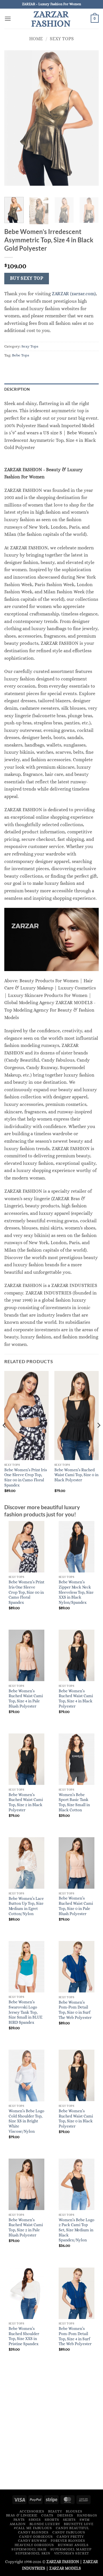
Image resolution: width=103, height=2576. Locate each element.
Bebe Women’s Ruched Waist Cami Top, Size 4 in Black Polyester (76, 1699)
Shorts (52, 2520)
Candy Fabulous (69, 2532)
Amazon (18, 2524)
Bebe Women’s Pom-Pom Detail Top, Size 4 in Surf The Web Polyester (75, 2336)
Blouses (74, 2511)
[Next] (98, 1437)
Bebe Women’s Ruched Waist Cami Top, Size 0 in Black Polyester (76, 1475)
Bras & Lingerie (22, 2515)
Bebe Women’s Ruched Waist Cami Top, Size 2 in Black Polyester (26, 1802)
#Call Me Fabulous (33, 2528)
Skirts (69, 2520)
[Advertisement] (51, 2430)
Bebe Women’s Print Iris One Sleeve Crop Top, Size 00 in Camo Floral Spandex (26, 1478)
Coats (47, 2515)
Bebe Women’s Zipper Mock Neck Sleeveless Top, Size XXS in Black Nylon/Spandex (76, 1592)
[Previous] (5, 1437)
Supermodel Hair (29, 2549)
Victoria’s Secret (72, 2553)
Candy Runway (32, 2541)
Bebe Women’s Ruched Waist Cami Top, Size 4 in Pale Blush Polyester (26, 1699)
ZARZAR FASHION (51, 19)
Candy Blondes (33, 2532)
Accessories (32, 2511)
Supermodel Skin (33, 2553)
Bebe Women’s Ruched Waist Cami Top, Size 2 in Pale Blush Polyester (26, 2228)
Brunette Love (79, 2524)
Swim (85, 2520)
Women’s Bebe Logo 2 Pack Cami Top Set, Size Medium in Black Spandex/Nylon (77, 2230)
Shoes (35, 2520)
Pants (19, 2520)
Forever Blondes (68, 2541)
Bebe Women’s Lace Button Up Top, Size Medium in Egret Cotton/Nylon (26, 1906)
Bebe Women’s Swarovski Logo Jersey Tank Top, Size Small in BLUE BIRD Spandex (25, 2012)
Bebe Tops (21, 355)
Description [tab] (17, 389)
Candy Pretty (70, 2537)
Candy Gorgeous (36, 2537)
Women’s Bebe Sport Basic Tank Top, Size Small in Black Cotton (74, 1802)
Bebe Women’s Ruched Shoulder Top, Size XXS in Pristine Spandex (24, 2336)
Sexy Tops (62, 39)
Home (36, 39)
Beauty (55, 2511)
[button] (8, 19)
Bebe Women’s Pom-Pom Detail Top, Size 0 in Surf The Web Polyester (75, 2010)
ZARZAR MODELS (65, 2568)
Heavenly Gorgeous (34, 2545)
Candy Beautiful (73, 2528)
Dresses (65, 2515)
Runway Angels (73, 2545)
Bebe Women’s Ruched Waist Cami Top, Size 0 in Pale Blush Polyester (76, 1906)
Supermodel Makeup (71, 2549)
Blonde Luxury (45, 2524)
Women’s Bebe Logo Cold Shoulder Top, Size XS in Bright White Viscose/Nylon (26, 2121)
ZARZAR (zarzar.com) (74, 294)
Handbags (87, 2515)
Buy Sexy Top (27, 278)
